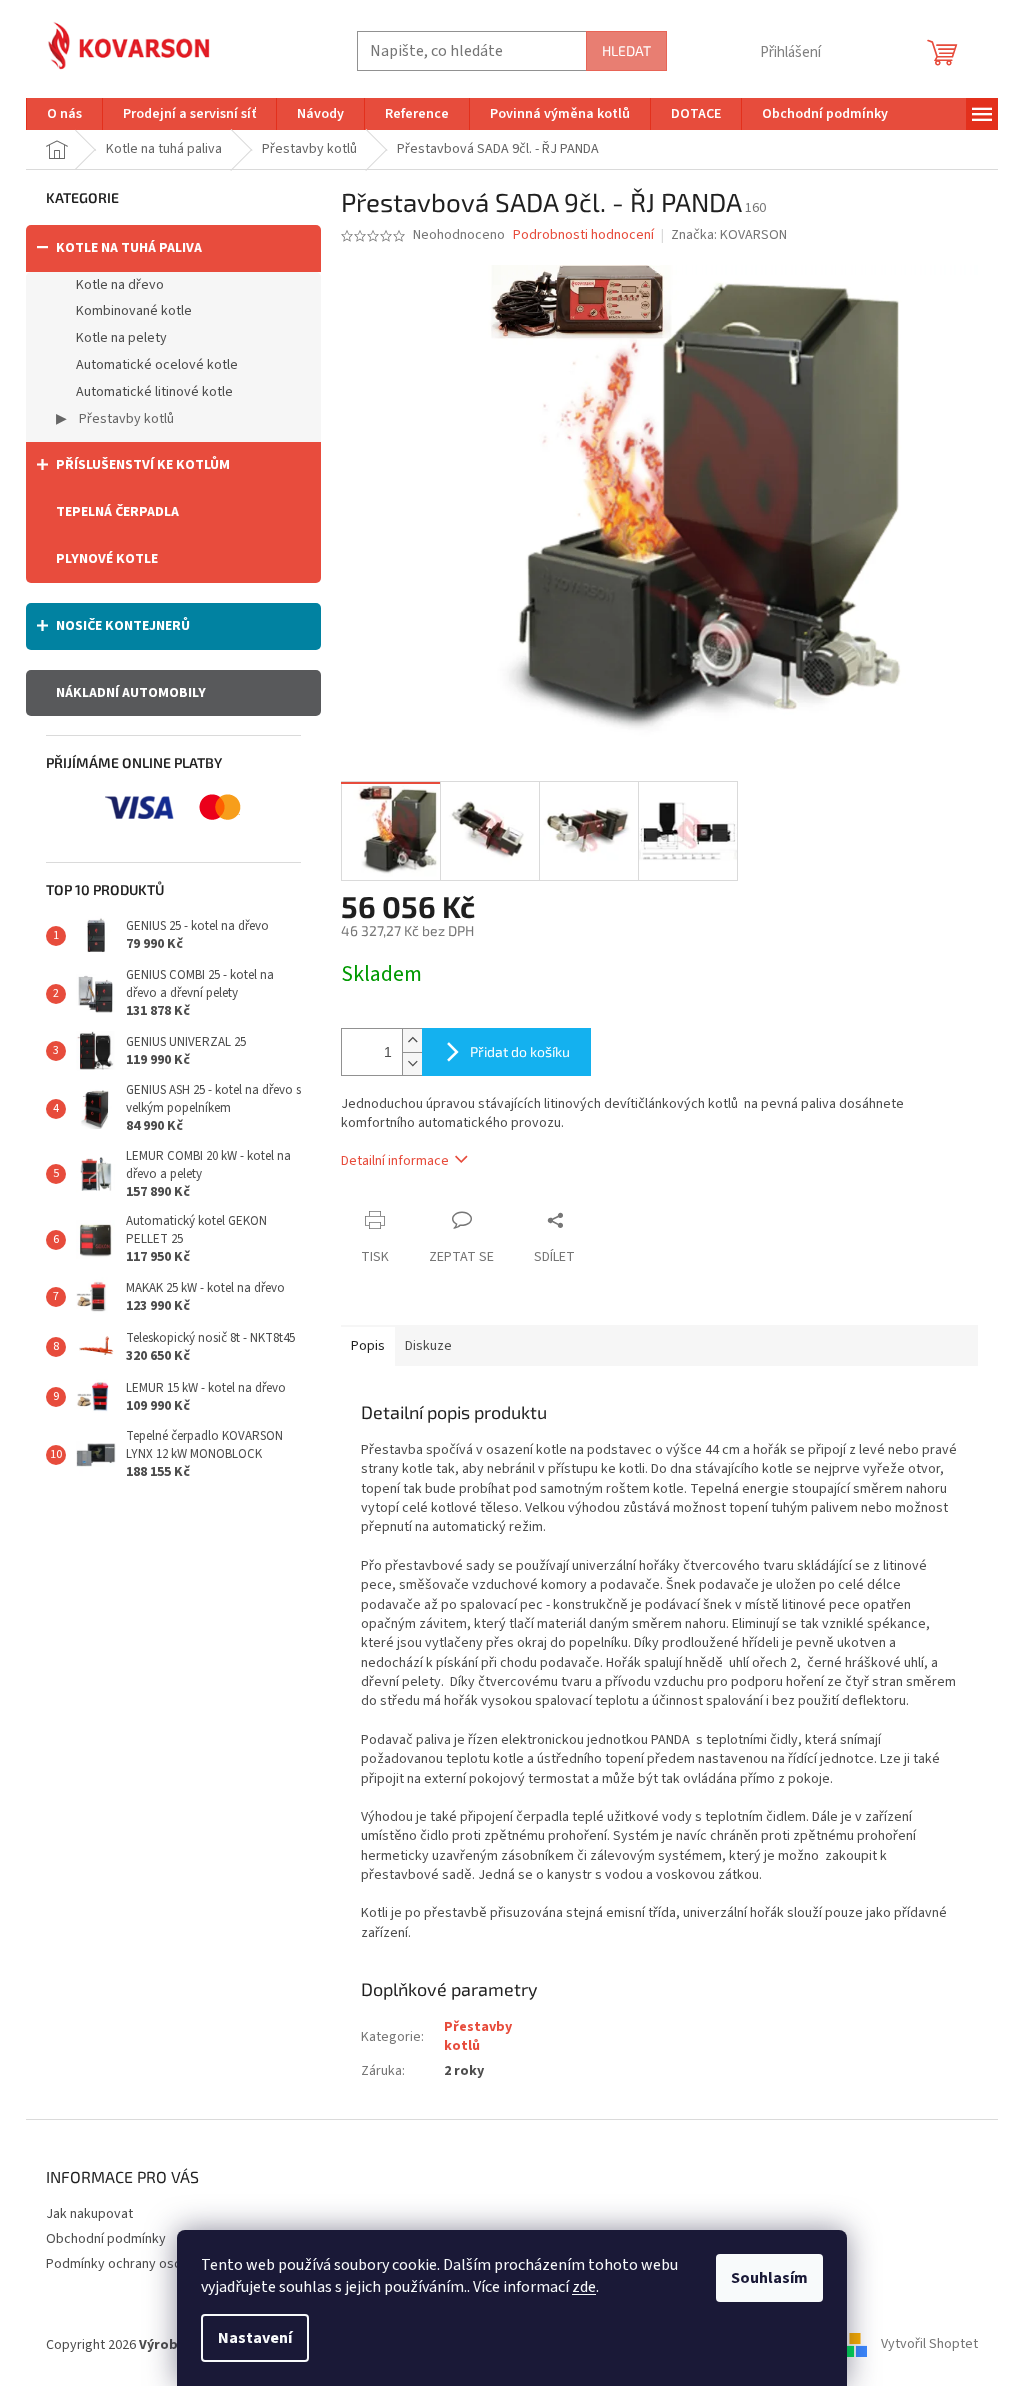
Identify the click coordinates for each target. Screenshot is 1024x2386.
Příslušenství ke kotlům (143, 465)
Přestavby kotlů (125, 419)
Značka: (729, 235)
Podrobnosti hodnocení (583, 235)
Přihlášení (790, 52)
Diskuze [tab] (428, 1346)
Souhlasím (769, 2278)
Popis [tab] (368, 1346)
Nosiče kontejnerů (123, 626)
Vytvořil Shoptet (929, 2345)
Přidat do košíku (520, 1051)
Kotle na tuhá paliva (129, 248)
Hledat (626, 50)
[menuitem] (64, 114)
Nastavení (255, 2338)
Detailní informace (395, 1161)
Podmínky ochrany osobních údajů (147, 2264)
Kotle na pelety (121, 338)
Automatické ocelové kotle (157, 365)
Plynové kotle (107, 559)
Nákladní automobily (131, 693)
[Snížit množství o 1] (412, 1063)
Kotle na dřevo (120, 285)
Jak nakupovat (89, 2214)
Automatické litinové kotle (154, 392)
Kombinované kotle (134, 311)
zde (584, 2287)
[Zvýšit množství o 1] (412, 1040)
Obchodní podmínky (106, 2239)
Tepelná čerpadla (117, 512)
